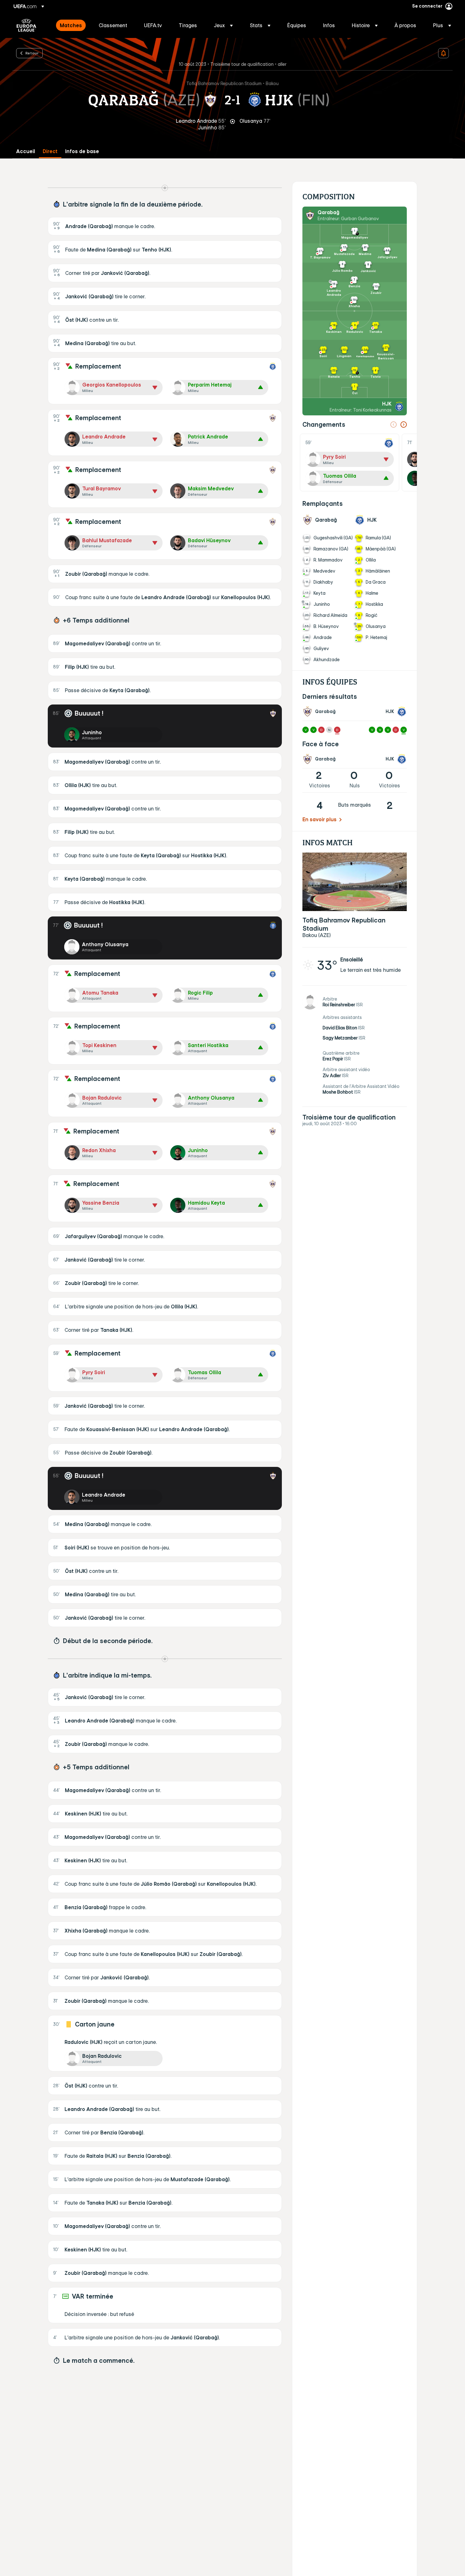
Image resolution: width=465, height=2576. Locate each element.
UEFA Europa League (26, 25)
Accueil (26, 151)
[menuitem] (71, 25)
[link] (71, 25)
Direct (50, 151)
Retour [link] (32, 53)
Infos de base (82, 151)
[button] (223, 25)
